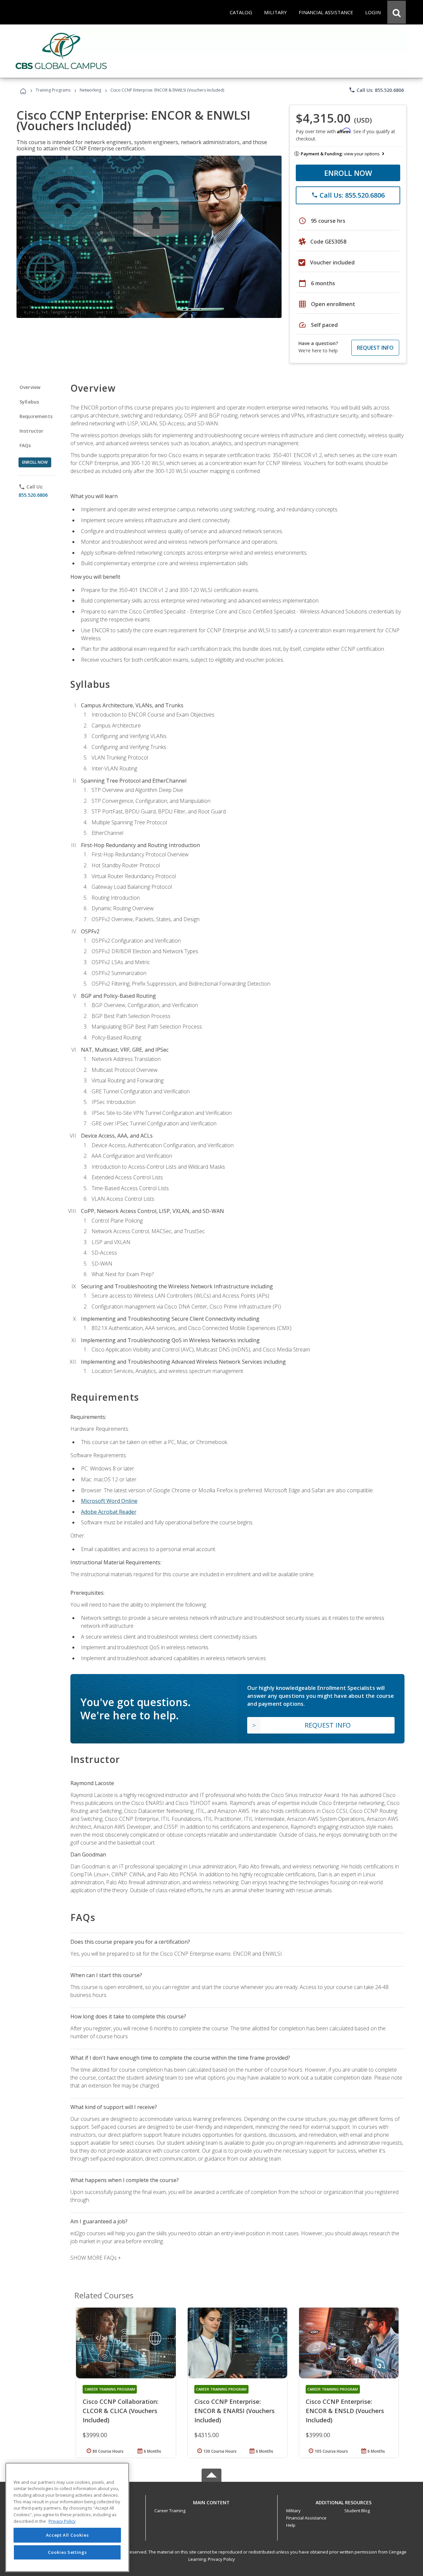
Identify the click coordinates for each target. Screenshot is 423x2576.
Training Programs (53, 90)
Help (291, 2525)
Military (293, 2511)
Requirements (36, 416)
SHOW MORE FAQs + (96, 2258)
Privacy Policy (221, 2559)
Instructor (32, 431)
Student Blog (357, 2511)
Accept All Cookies (67, 2535)
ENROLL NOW (348, 173)
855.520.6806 (33, 495)
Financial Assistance (306, 2518)
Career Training (170, 2511)
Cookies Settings (67, 2552)
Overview (30, 387)
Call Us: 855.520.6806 (376, 90)
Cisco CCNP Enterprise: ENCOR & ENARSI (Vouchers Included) (234, 2411)
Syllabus (29, 402)
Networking (90, 90)
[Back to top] (211, 2501)
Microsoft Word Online (109, 1501)
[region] (67, 2517)
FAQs (25, 445)
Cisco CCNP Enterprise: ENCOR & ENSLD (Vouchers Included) (345, 2411)
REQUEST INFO (375, 348)
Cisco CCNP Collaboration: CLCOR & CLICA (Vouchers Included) (120, 2411)
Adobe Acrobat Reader (109, 1512)
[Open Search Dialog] (397, 12)
